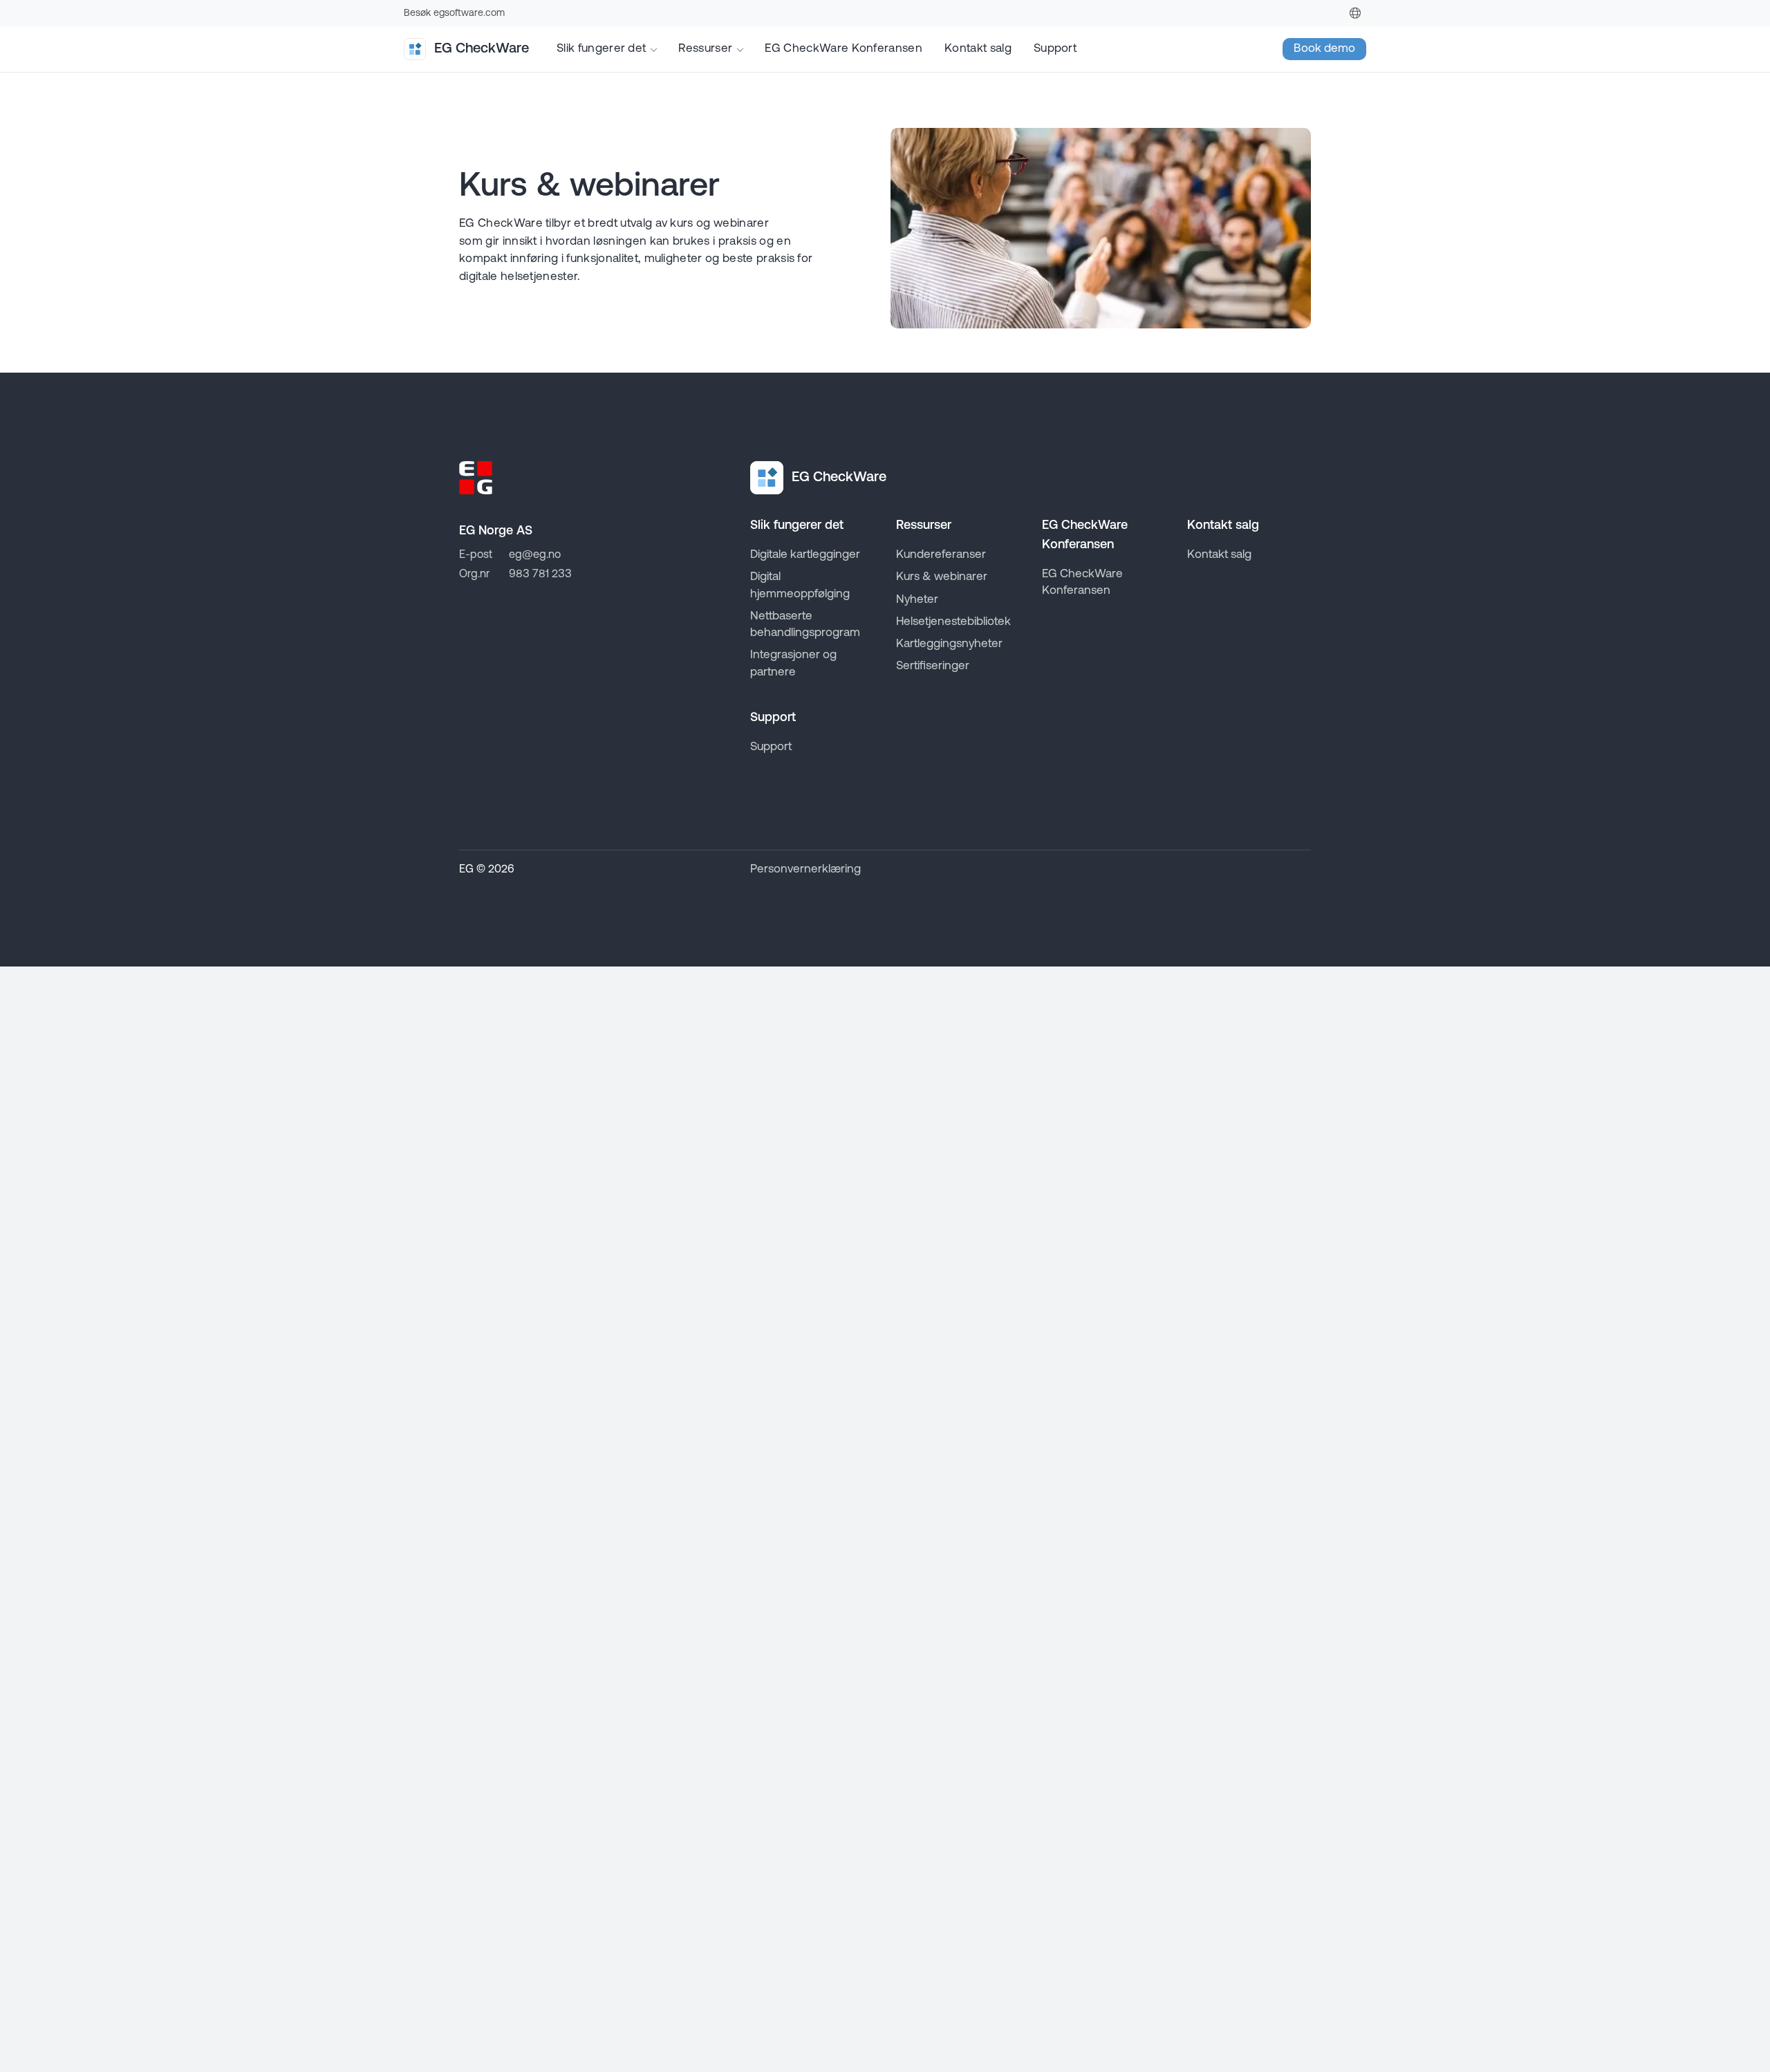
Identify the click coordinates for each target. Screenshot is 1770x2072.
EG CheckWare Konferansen (844, 49)
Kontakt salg (978, 49)
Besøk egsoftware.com (454, 13)
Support (1055, 49)
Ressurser (705, 49)
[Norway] (1355, 13)
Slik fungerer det (601, 49)
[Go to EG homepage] (476, 478)
